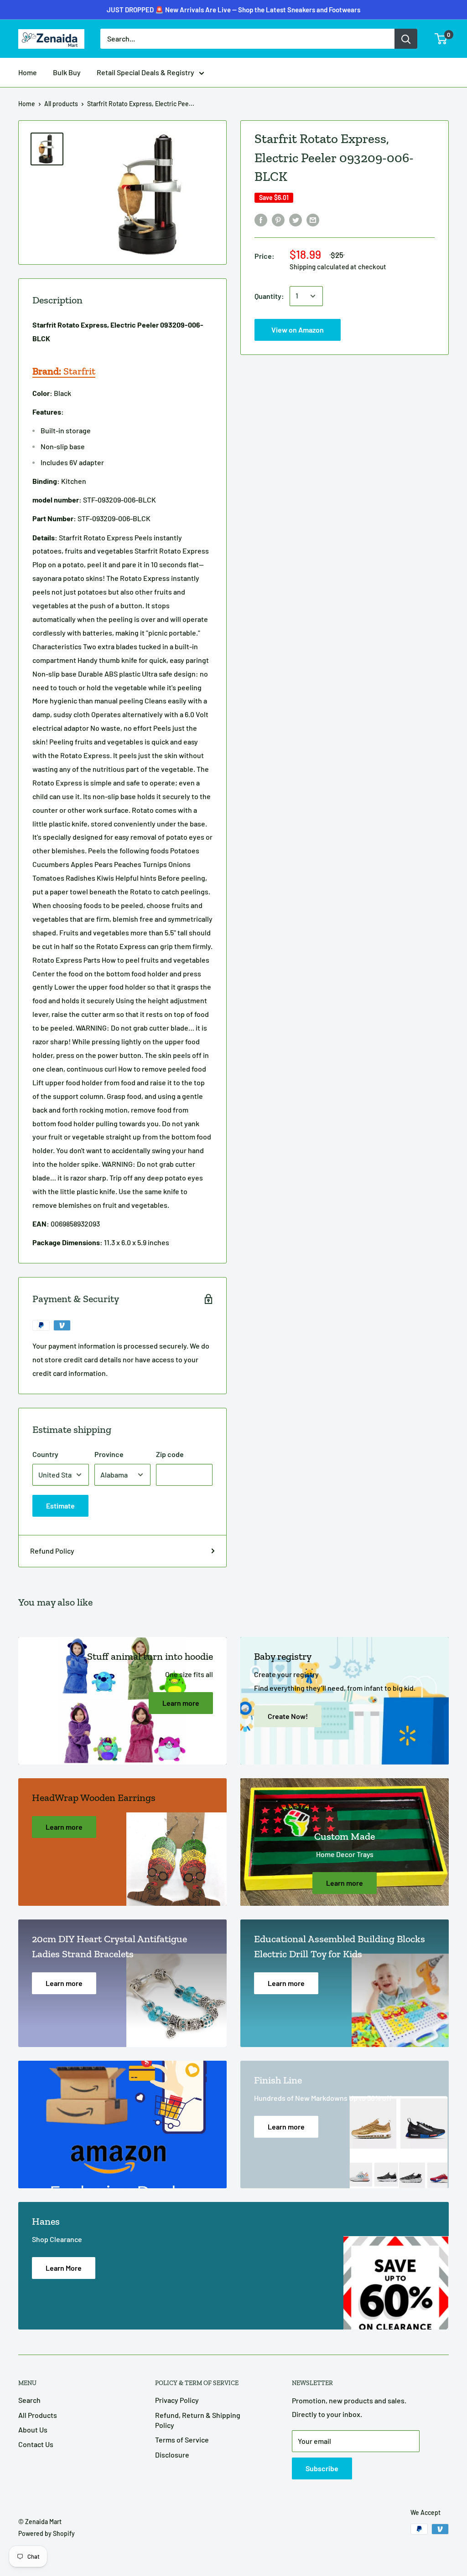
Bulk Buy (67, 72)
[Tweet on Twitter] (296, 220)
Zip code (170, 1454)
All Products (38, 2415)
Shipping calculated (319, 267)
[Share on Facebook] (261, 220)
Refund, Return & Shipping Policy (198, 2420)
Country (45, 1454)
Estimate (60, 1506)
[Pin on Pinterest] (278, 220)
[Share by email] (313, 220)
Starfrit (64, 371)
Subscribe (322, 2468)
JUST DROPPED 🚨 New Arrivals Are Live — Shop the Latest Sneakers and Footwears (233, 10)
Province (109, 1454)
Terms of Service (182, 2440)
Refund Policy (52, 1551)
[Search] (406, 39)
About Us (33, 2430)
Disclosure (172, 2455)
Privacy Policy (177, 2400)
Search (29, 2400)
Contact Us (36, 2444)
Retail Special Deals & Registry (145, 72)
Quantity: (269, 296)
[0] (441, 39)
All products (61, 104)
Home (28, 72)
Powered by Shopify (47, 2533)
